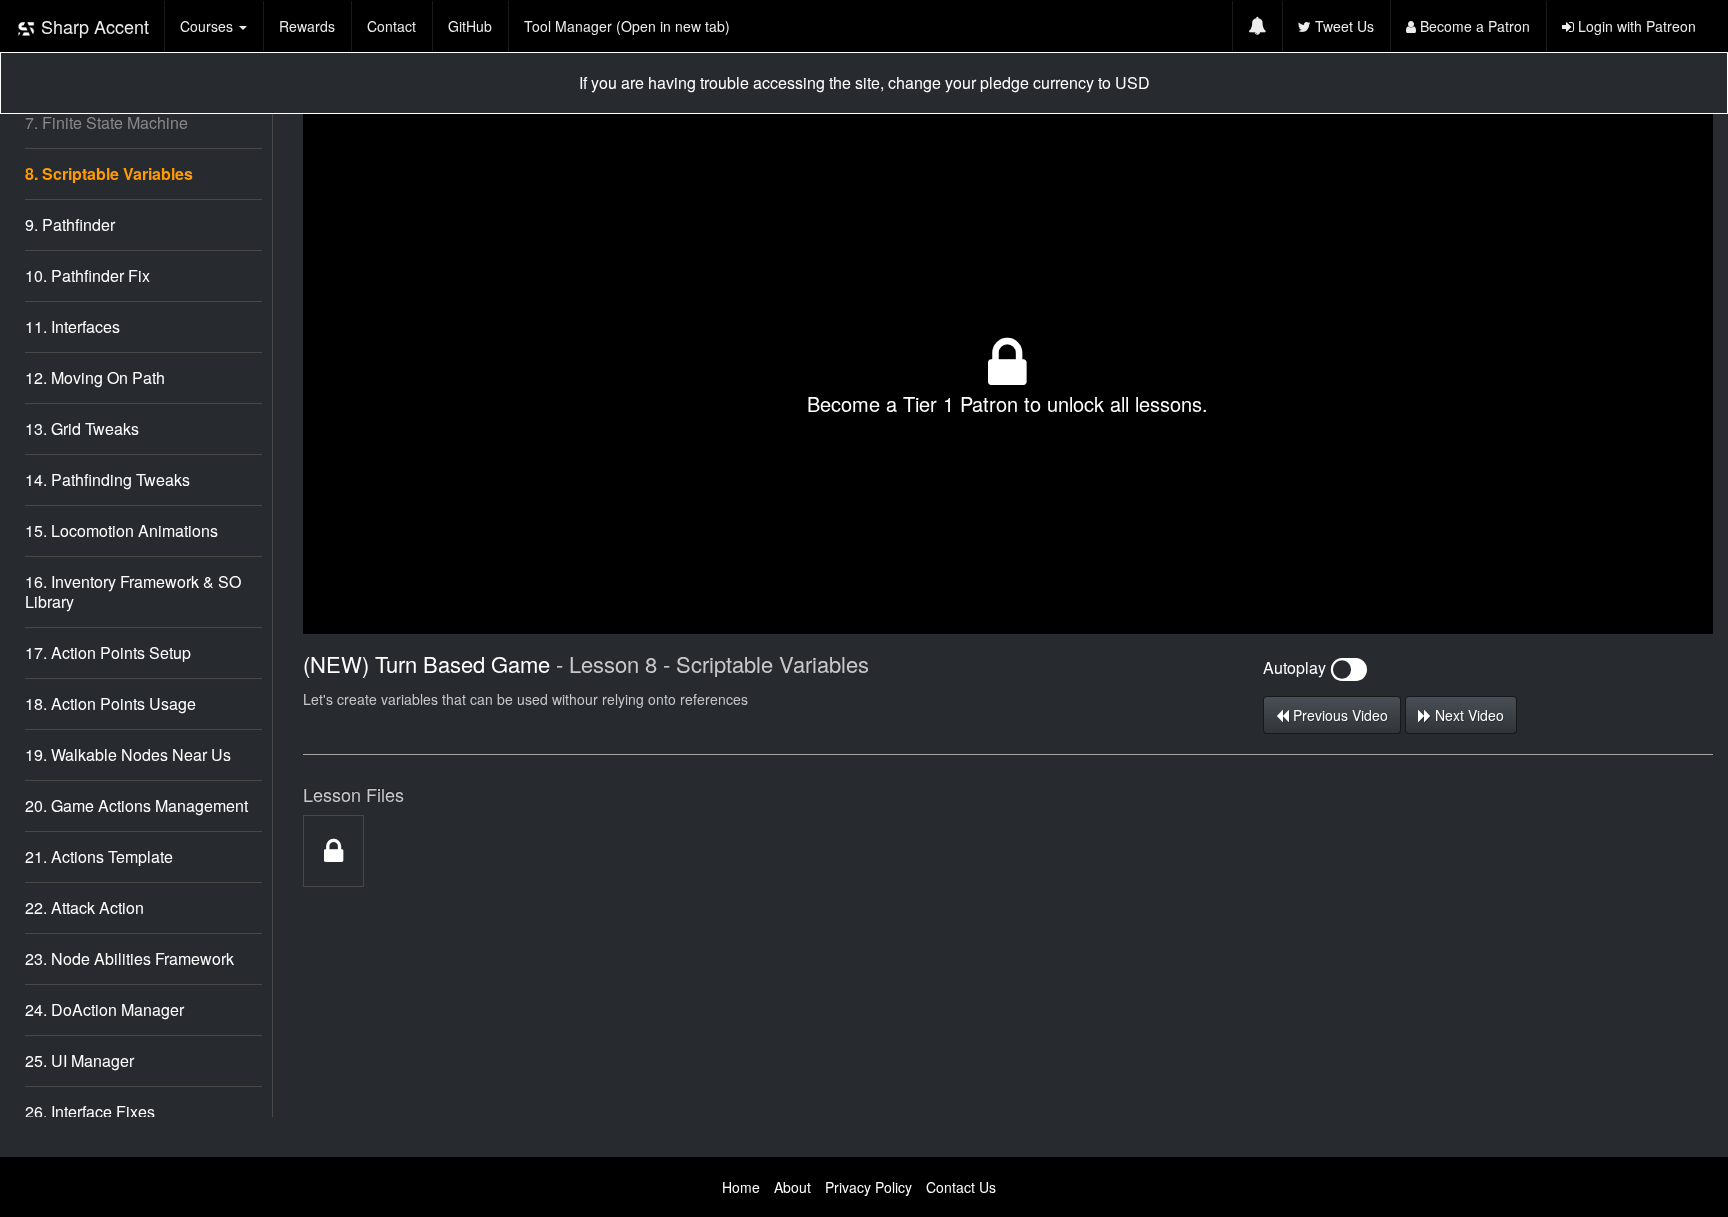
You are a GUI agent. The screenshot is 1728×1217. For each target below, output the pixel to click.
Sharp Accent (92, 26)
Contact (391, 26)
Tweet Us (1342, 26)
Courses (208, 26)
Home (741, 1187)
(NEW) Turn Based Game (429, 663)
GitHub (470, 26)
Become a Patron (1473, 26)
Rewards (307, 26)
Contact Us (961, 1187)
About (792, 1187)
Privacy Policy (868, 1187)
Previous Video (1338, 715)
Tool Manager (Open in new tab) (627, 26)
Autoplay (1296, 667)
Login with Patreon (1635, 26)
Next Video (1467, 715)
